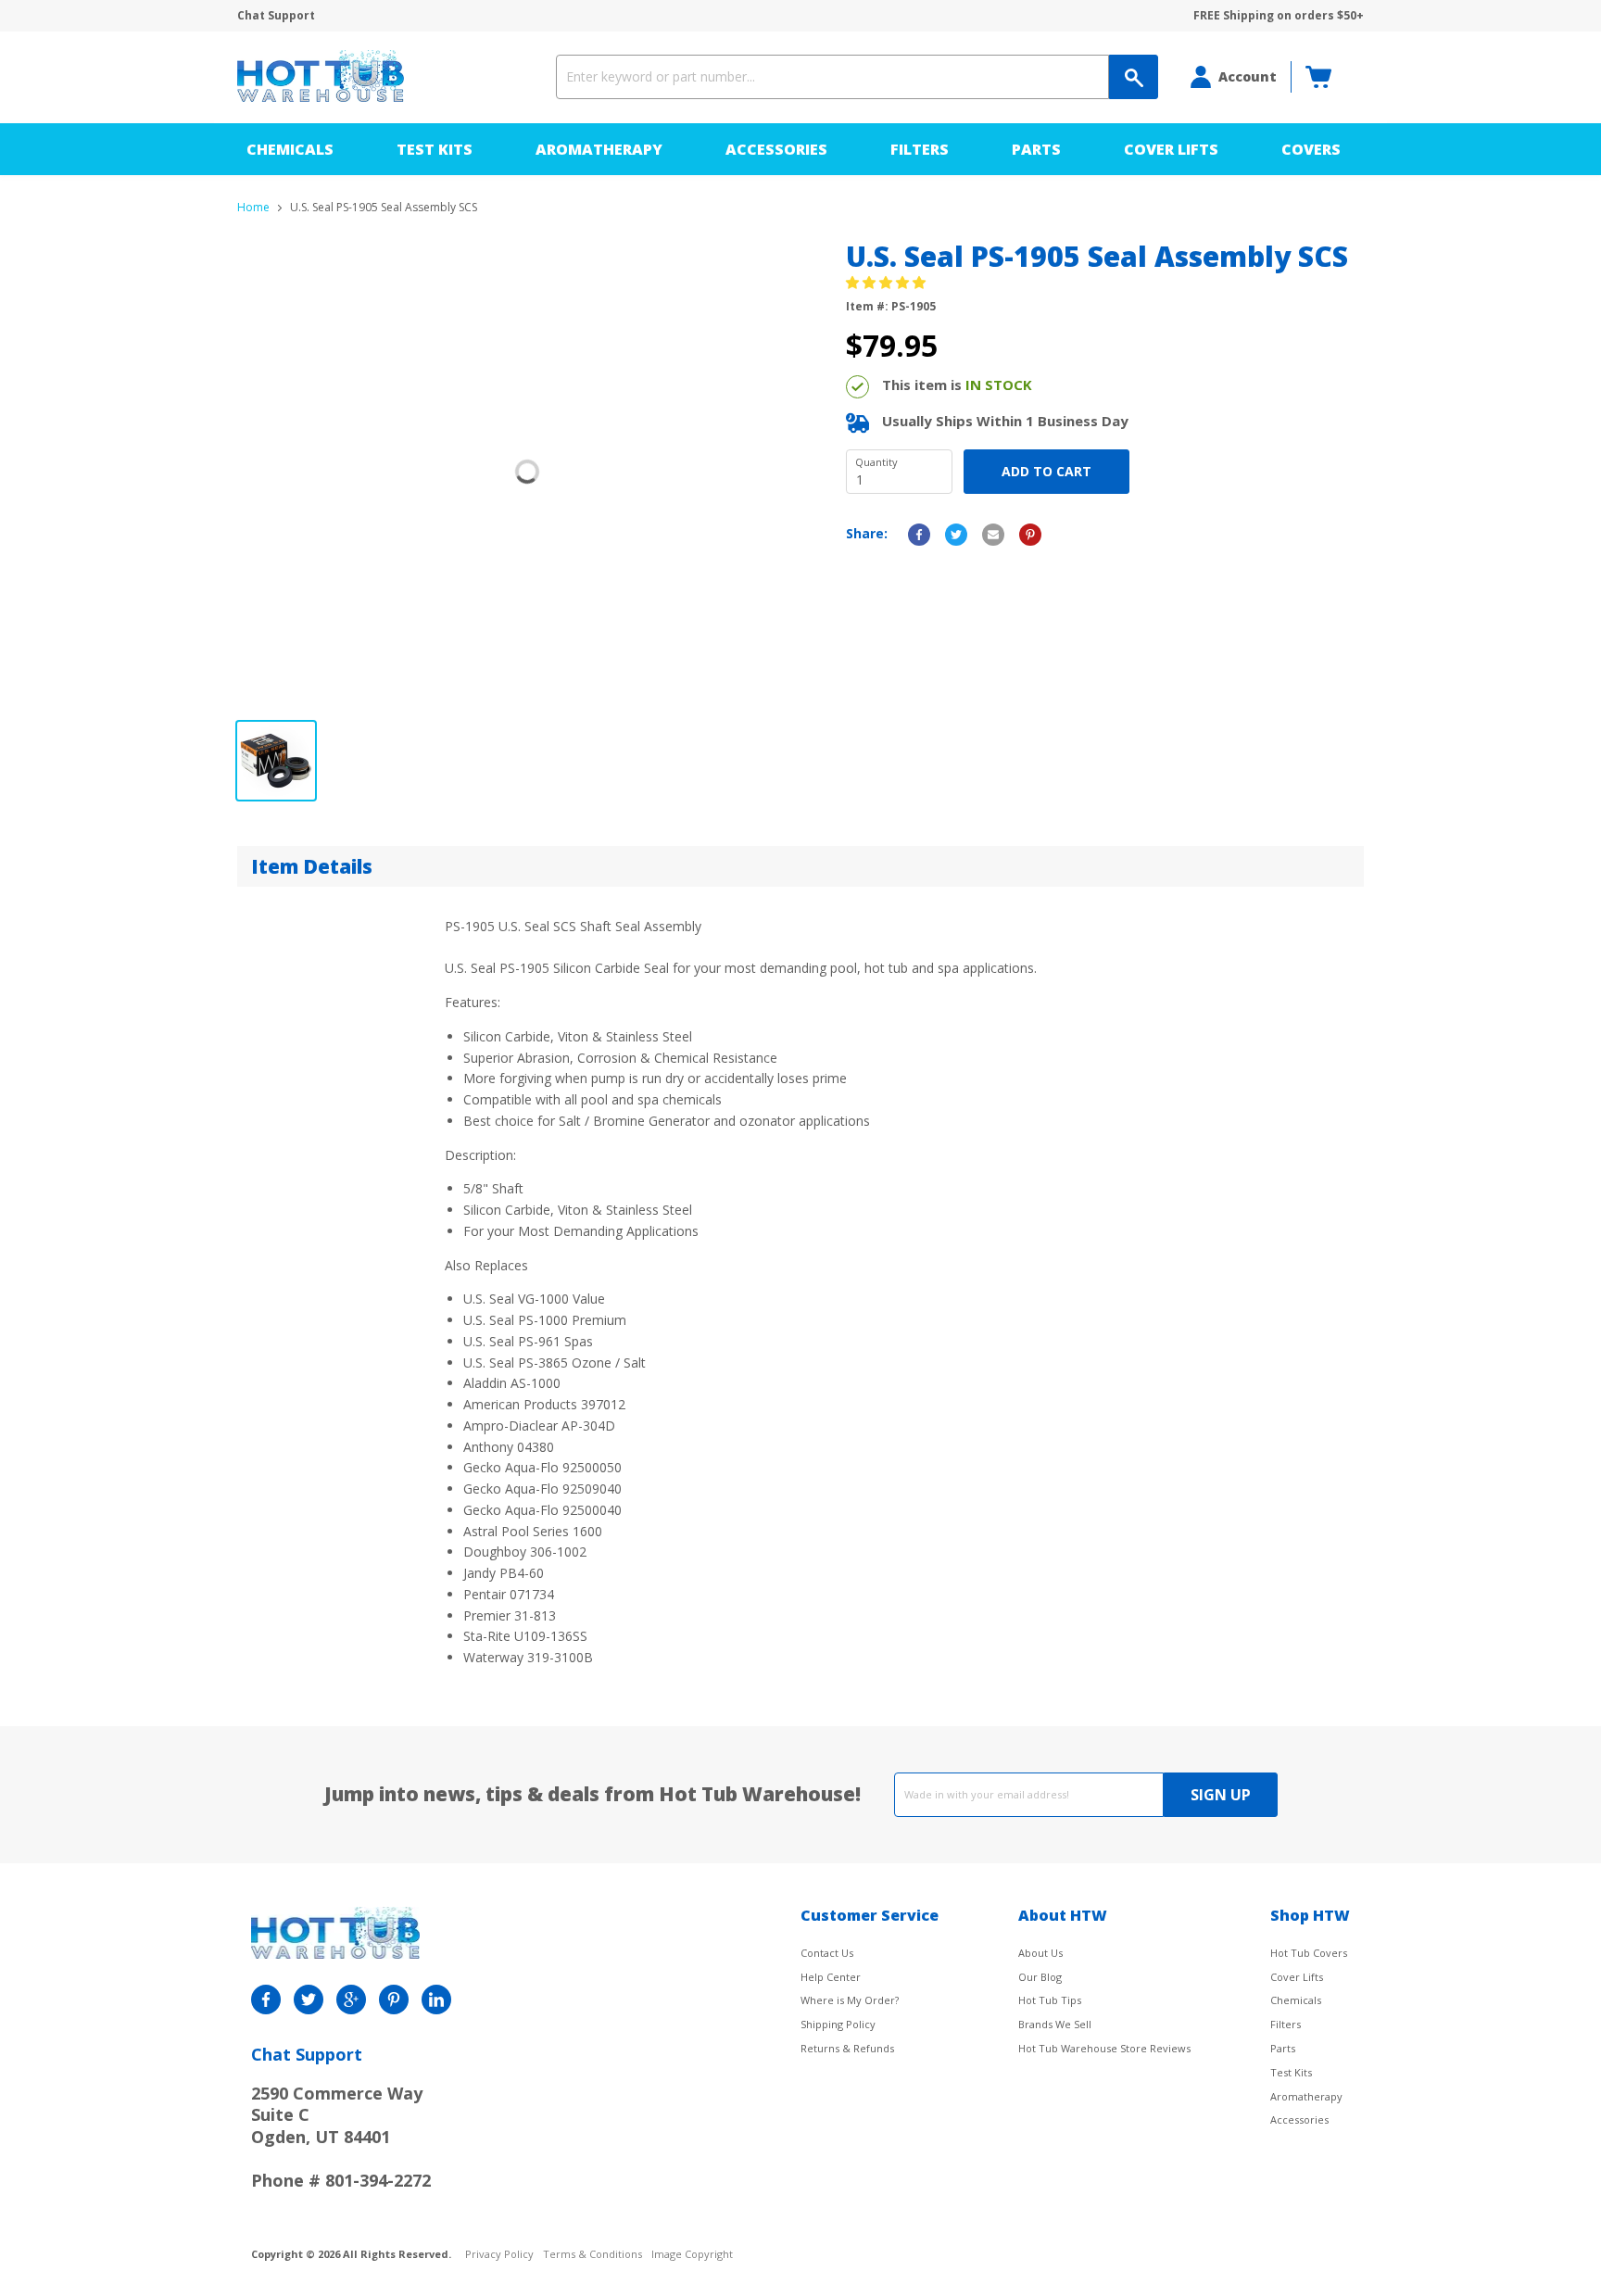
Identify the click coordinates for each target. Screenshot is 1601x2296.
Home (253, 208)
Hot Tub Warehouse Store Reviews (1104, 2048)
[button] (888, 282)
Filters (920, 149)
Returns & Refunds (847, 2048)
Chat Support (276, 16)
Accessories (776, 149)
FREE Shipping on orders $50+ (1279, 16)
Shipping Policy (838, 2024)
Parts (1036, 149)
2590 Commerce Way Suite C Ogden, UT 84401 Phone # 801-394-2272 (341, 2137)
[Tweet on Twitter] (956, 535)
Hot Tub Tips (1050, 2000)
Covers (1311, 149)
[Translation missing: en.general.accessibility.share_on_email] (993, 535)
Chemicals (290, 149)
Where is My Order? (850, 2000)
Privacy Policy (499, 2255)
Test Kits (435, 149)
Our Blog (1040, 1977)
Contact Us (827, 1953)
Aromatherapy (599, 149)
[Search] (1134, 77)
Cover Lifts (1171, 149)
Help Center (831, 1977)
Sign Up (1221, 1795)
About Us (1040, 1953)
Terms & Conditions (592, 2255)
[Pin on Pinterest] (1030, 535)
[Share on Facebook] (919, 535)
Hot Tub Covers (1309, 1953)
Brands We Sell (1055, 2024)
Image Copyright (692, 2255)
